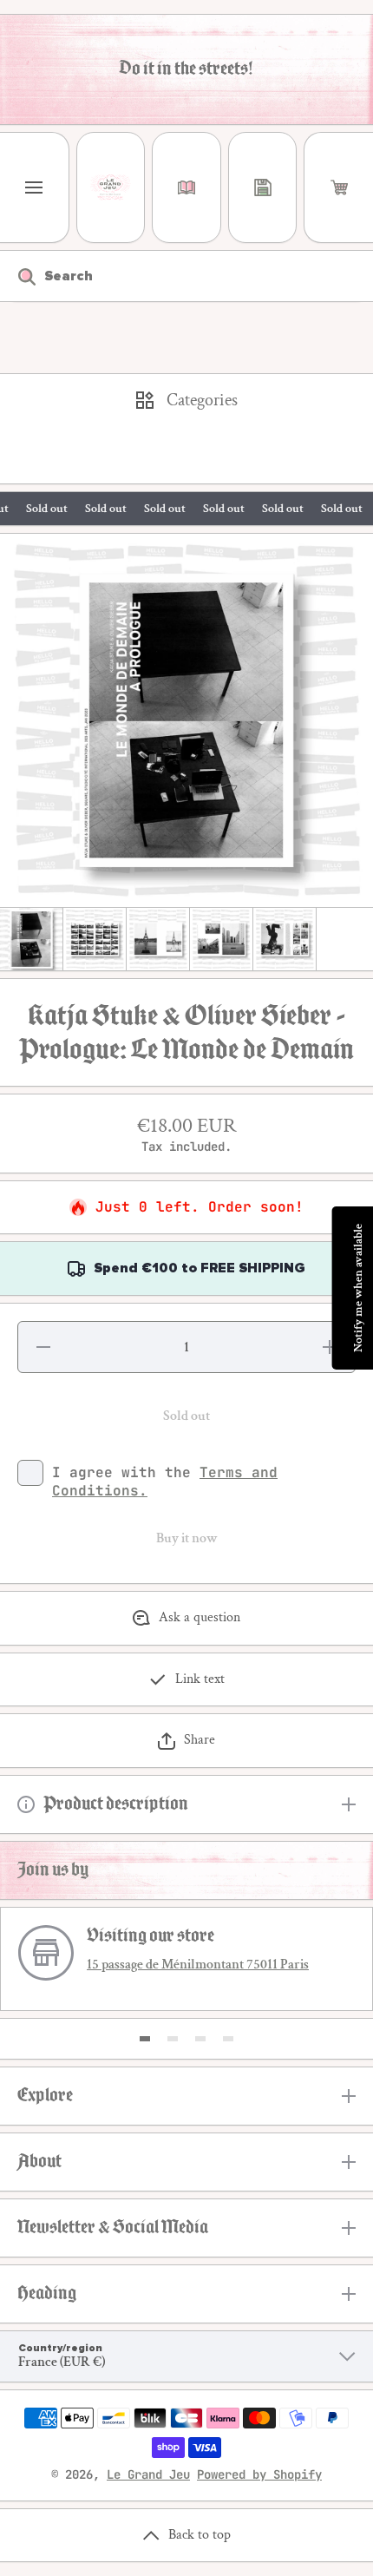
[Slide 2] (173, 2039)
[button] (339, 187)
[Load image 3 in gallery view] (158, 939)
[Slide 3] (200, 2039)
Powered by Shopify (259, 2474)
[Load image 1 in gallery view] (31, 939)
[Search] (18, 276)
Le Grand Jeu (148, 2474)
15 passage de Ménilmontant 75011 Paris (198, 1965)
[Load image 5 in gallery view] (285, 939)
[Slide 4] (228, 2039)
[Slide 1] (145, 2039)
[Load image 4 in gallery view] (221, 939)
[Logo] (111, 187)
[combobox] (186, 276)
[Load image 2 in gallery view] (95, 939)
